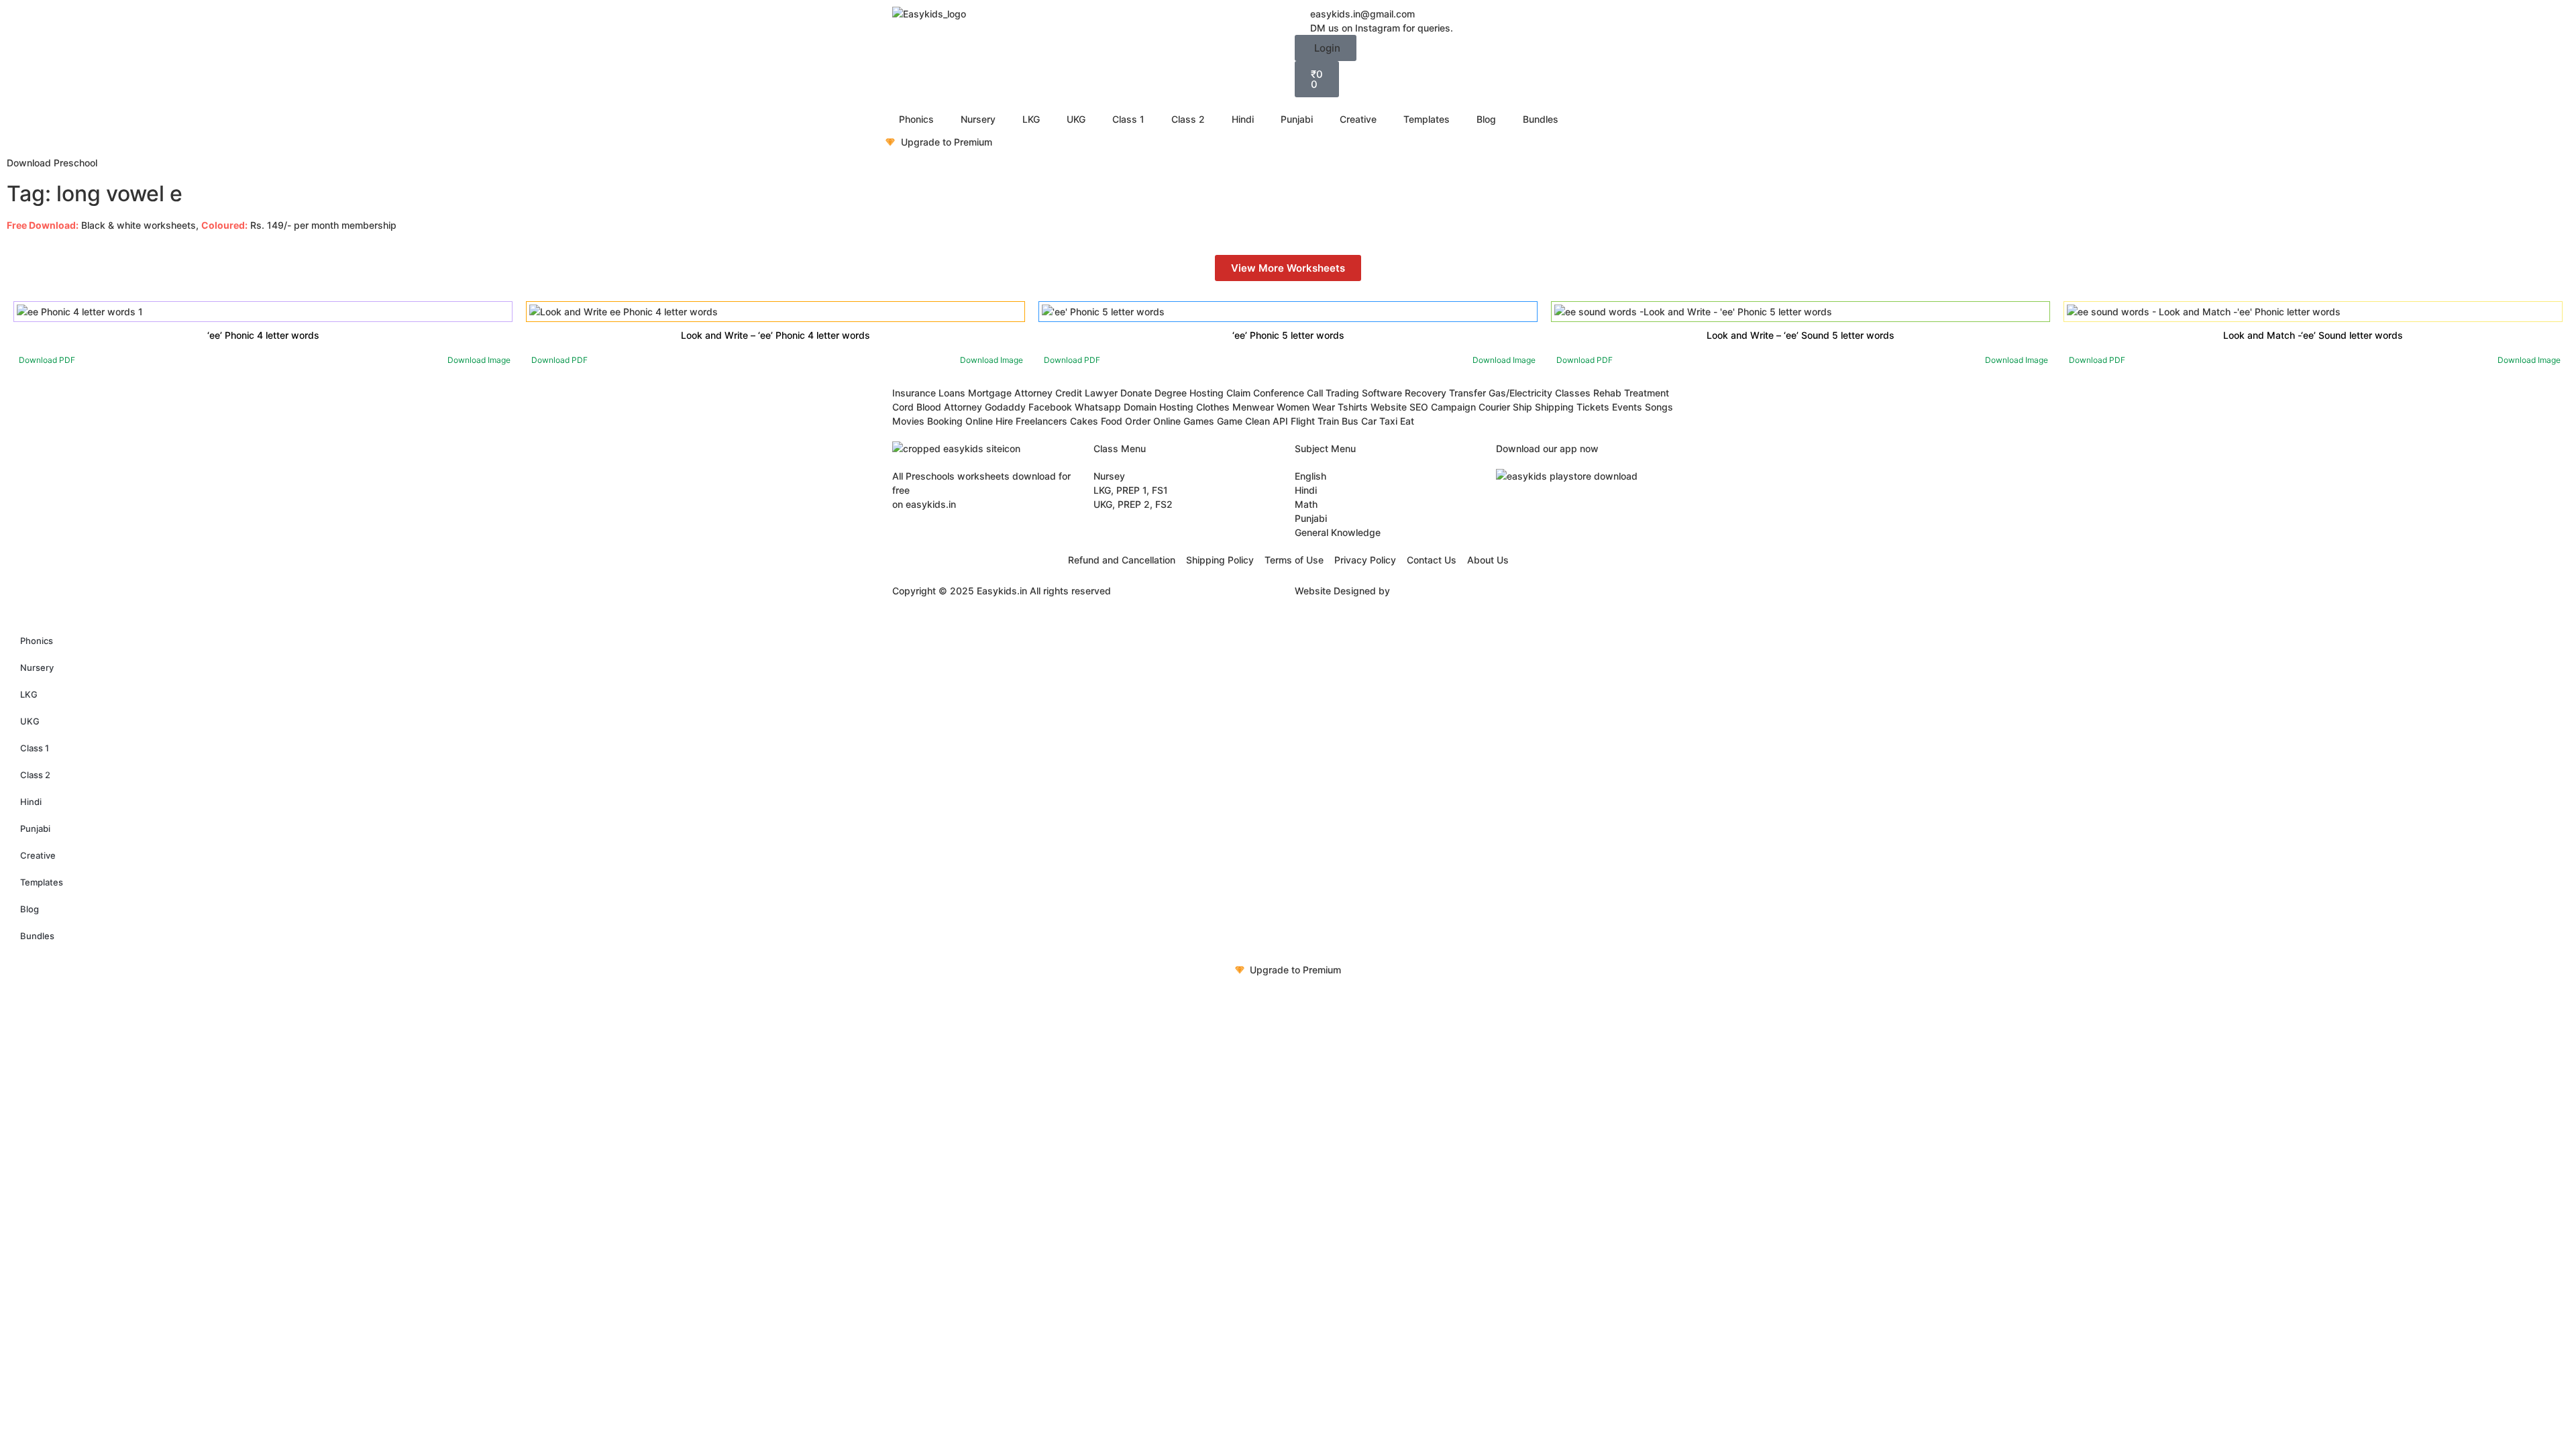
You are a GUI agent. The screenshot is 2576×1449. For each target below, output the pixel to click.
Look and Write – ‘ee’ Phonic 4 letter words (775, 335)
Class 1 (1128, 119)
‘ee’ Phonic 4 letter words (263, 335)
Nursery (978, 119)
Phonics (916, 119)
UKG (1076, 119)
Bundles (1541, 119)
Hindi (1243, 119)
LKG (1031, 119)
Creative (1358, 119)
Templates (1427, 119)
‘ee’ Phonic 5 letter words (1288, 335)
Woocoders (1418, 591)
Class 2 (1188, 119)
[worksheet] (80, 312)
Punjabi (1297, 119)
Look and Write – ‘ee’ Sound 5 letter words (1801, 335)
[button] (1326, 48)
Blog (1486, 119)
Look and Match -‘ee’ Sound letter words (2313, 335)
